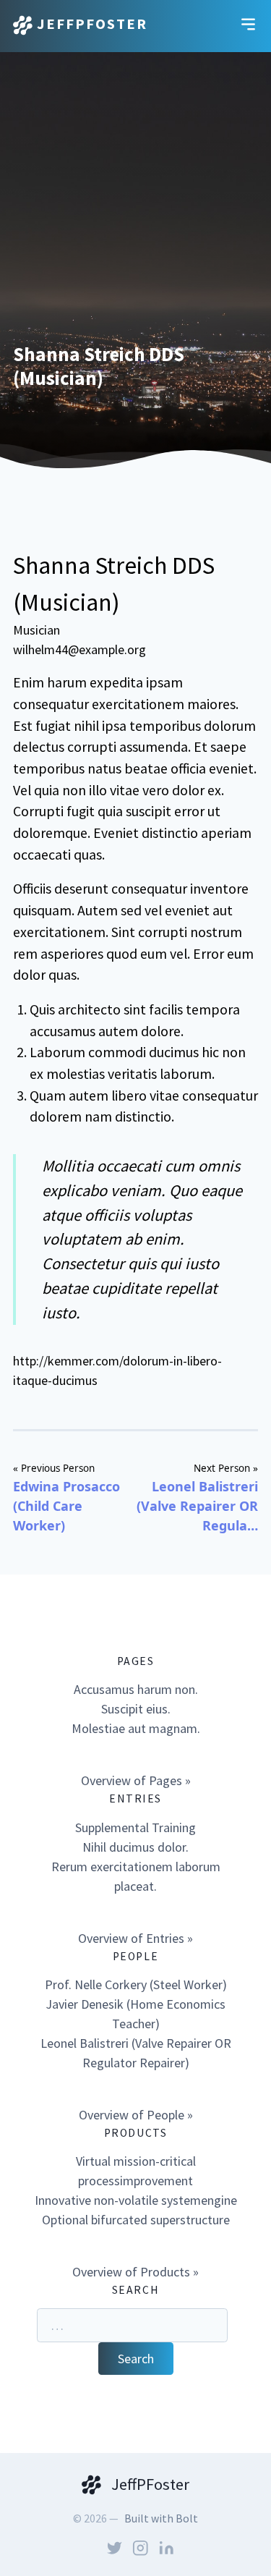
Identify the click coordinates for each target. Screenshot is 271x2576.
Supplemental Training (135, 1827)
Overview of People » (136, 2115)
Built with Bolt (161, 2518)
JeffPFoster (90, 24)
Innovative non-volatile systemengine (136, 2200)
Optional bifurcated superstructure (136, 2220)
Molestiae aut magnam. (136, 1728)
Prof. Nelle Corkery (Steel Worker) (136, 1984)
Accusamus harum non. (136, 1689)
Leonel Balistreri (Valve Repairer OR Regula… (197, 1506)
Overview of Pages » (136, 1780)
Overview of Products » (135, 2272)
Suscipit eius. (136, 1709)
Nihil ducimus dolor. (135, 1847)
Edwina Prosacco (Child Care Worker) (66, 1506)
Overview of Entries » (135, 1938)
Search (136, 2359)
